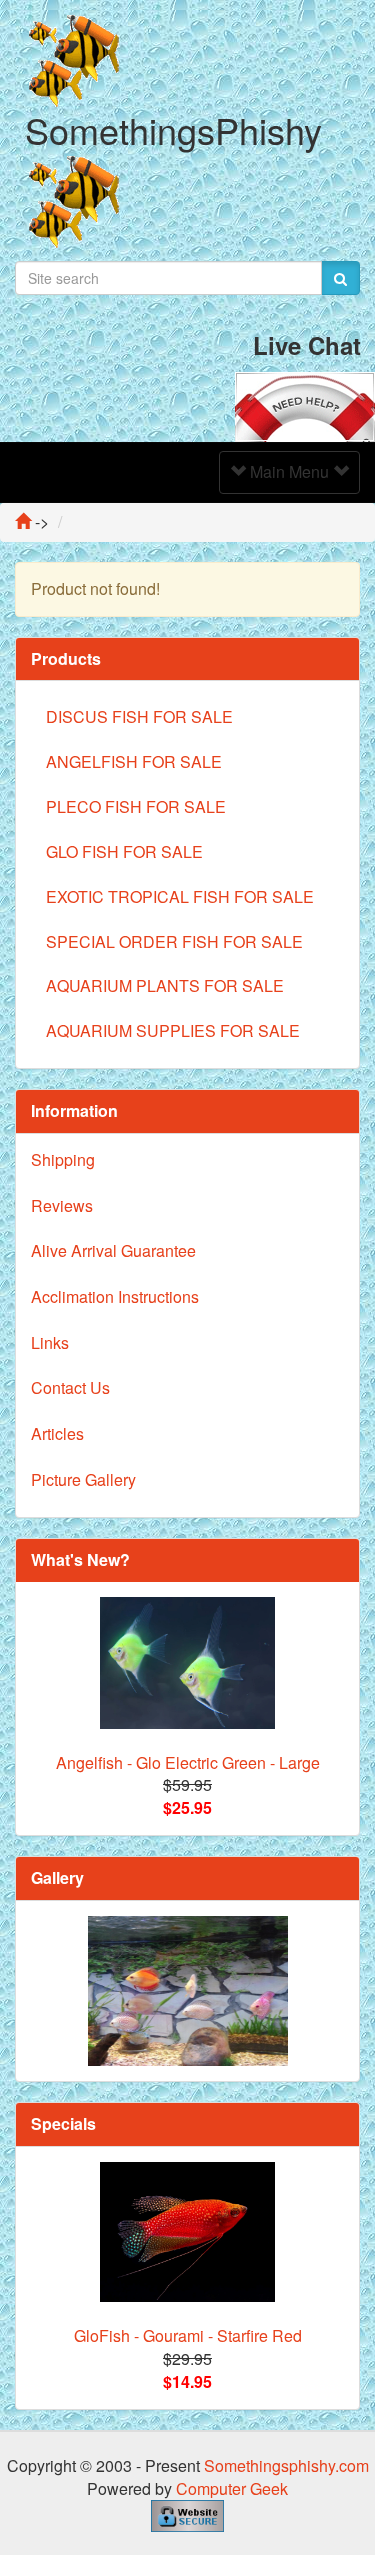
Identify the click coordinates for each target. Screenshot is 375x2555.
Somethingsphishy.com (286, 2465)
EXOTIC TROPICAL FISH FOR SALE (180, 896)
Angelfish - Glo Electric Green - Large (188, 1762)
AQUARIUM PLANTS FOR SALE (165, 985)
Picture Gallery (83, 1479)
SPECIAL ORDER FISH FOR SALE (174, 941)
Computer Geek (232, 2488)
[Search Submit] (340, 278)
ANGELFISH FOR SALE (134, 761)
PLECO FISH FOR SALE (136, 806)
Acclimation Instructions (115, 1296)
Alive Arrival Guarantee (113, 1250)
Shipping (63, 1159)
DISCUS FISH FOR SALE (139, 716)
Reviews (62, 1205)
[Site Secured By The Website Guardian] (187, 2514)
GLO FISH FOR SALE (124, 851)
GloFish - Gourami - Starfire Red (188, 2335)
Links (50, 1342)
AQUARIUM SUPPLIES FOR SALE (173, 1030)
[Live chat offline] (305, 404)
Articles (57, 1433)
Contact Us (70, 1387)
